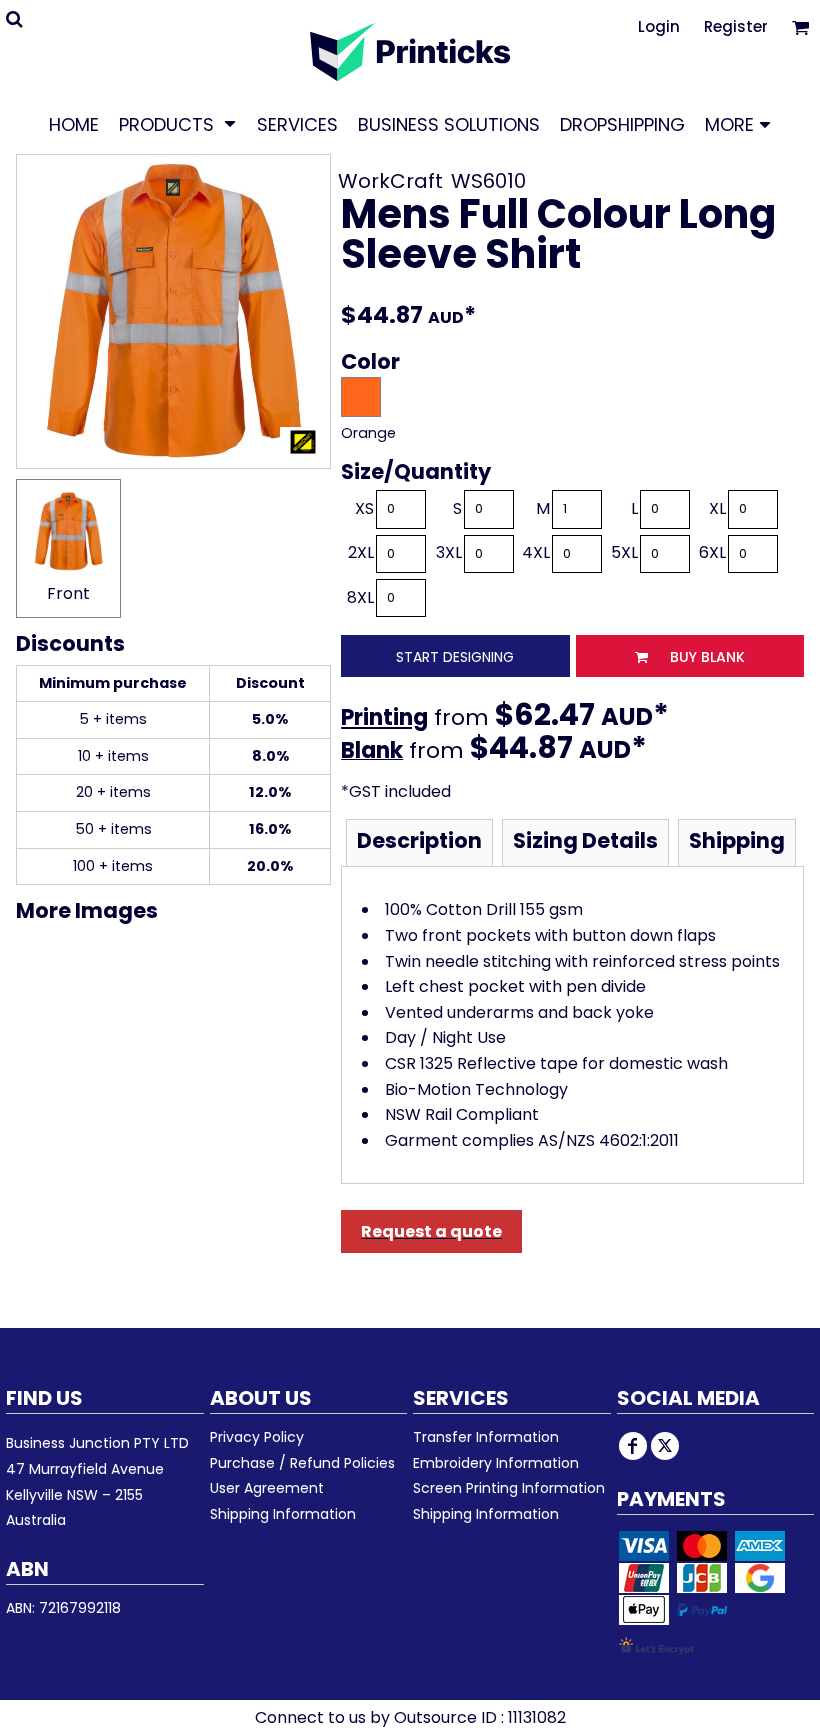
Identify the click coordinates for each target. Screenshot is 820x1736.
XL (717, 508)
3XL (449, 552)
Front (68, 593)
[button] (178, 124)
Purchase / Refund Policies (302, 1463)
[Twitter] (665, 1446)
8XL (360, 597)
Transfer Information (486, 1437)
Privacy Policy (257, 1437)
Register (736, 26)
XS (364, 508)
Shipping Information (283, 1514)
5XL (624, 552)
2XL (361, 552)
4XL (536, 552)
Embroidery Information (496, 1463)
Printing (384, 717)
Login (659, 26)
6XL (712, 552)
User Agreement (267, 1488)
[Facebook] (633, 1446)
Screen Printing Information (509, 1488)
